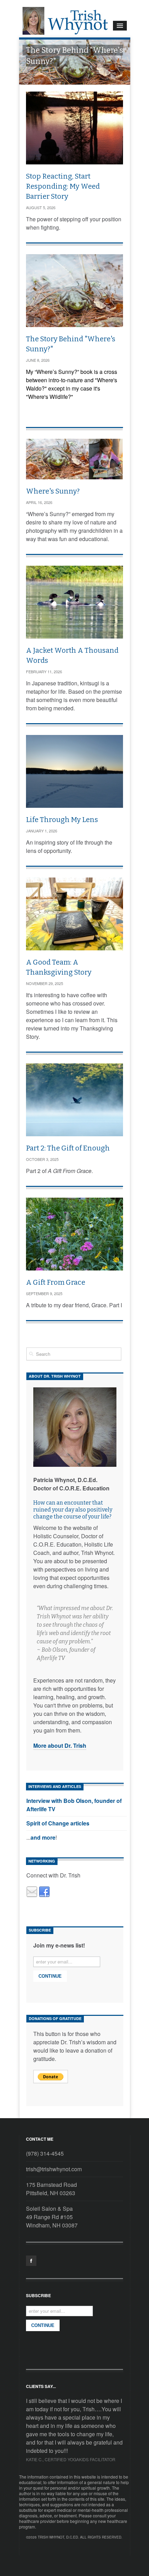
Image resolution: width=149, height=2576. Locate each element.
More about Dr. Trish (60, 1745)
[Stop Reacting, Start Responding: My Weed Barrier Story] (74, 128)
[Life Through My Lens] (74, 771)
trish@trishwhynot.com (54, 2169)
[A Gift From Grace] (74, 1234)
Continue (50, 1976)
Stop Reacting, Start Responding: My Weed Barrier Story (63, 186)
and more (43, 1837)
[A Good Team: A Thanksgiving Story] (74, 914)
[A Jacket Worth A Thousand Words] (74, 602)
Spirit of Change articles (58, 1823)
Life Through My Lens (62, 820)
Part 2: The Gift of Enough (68, 1148)
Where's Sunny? (53, 491)
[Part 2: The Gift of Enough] (74, 1100)
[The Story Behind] (74, 291)
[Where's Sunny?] (74, 459)
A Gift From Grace (56, 1282)
